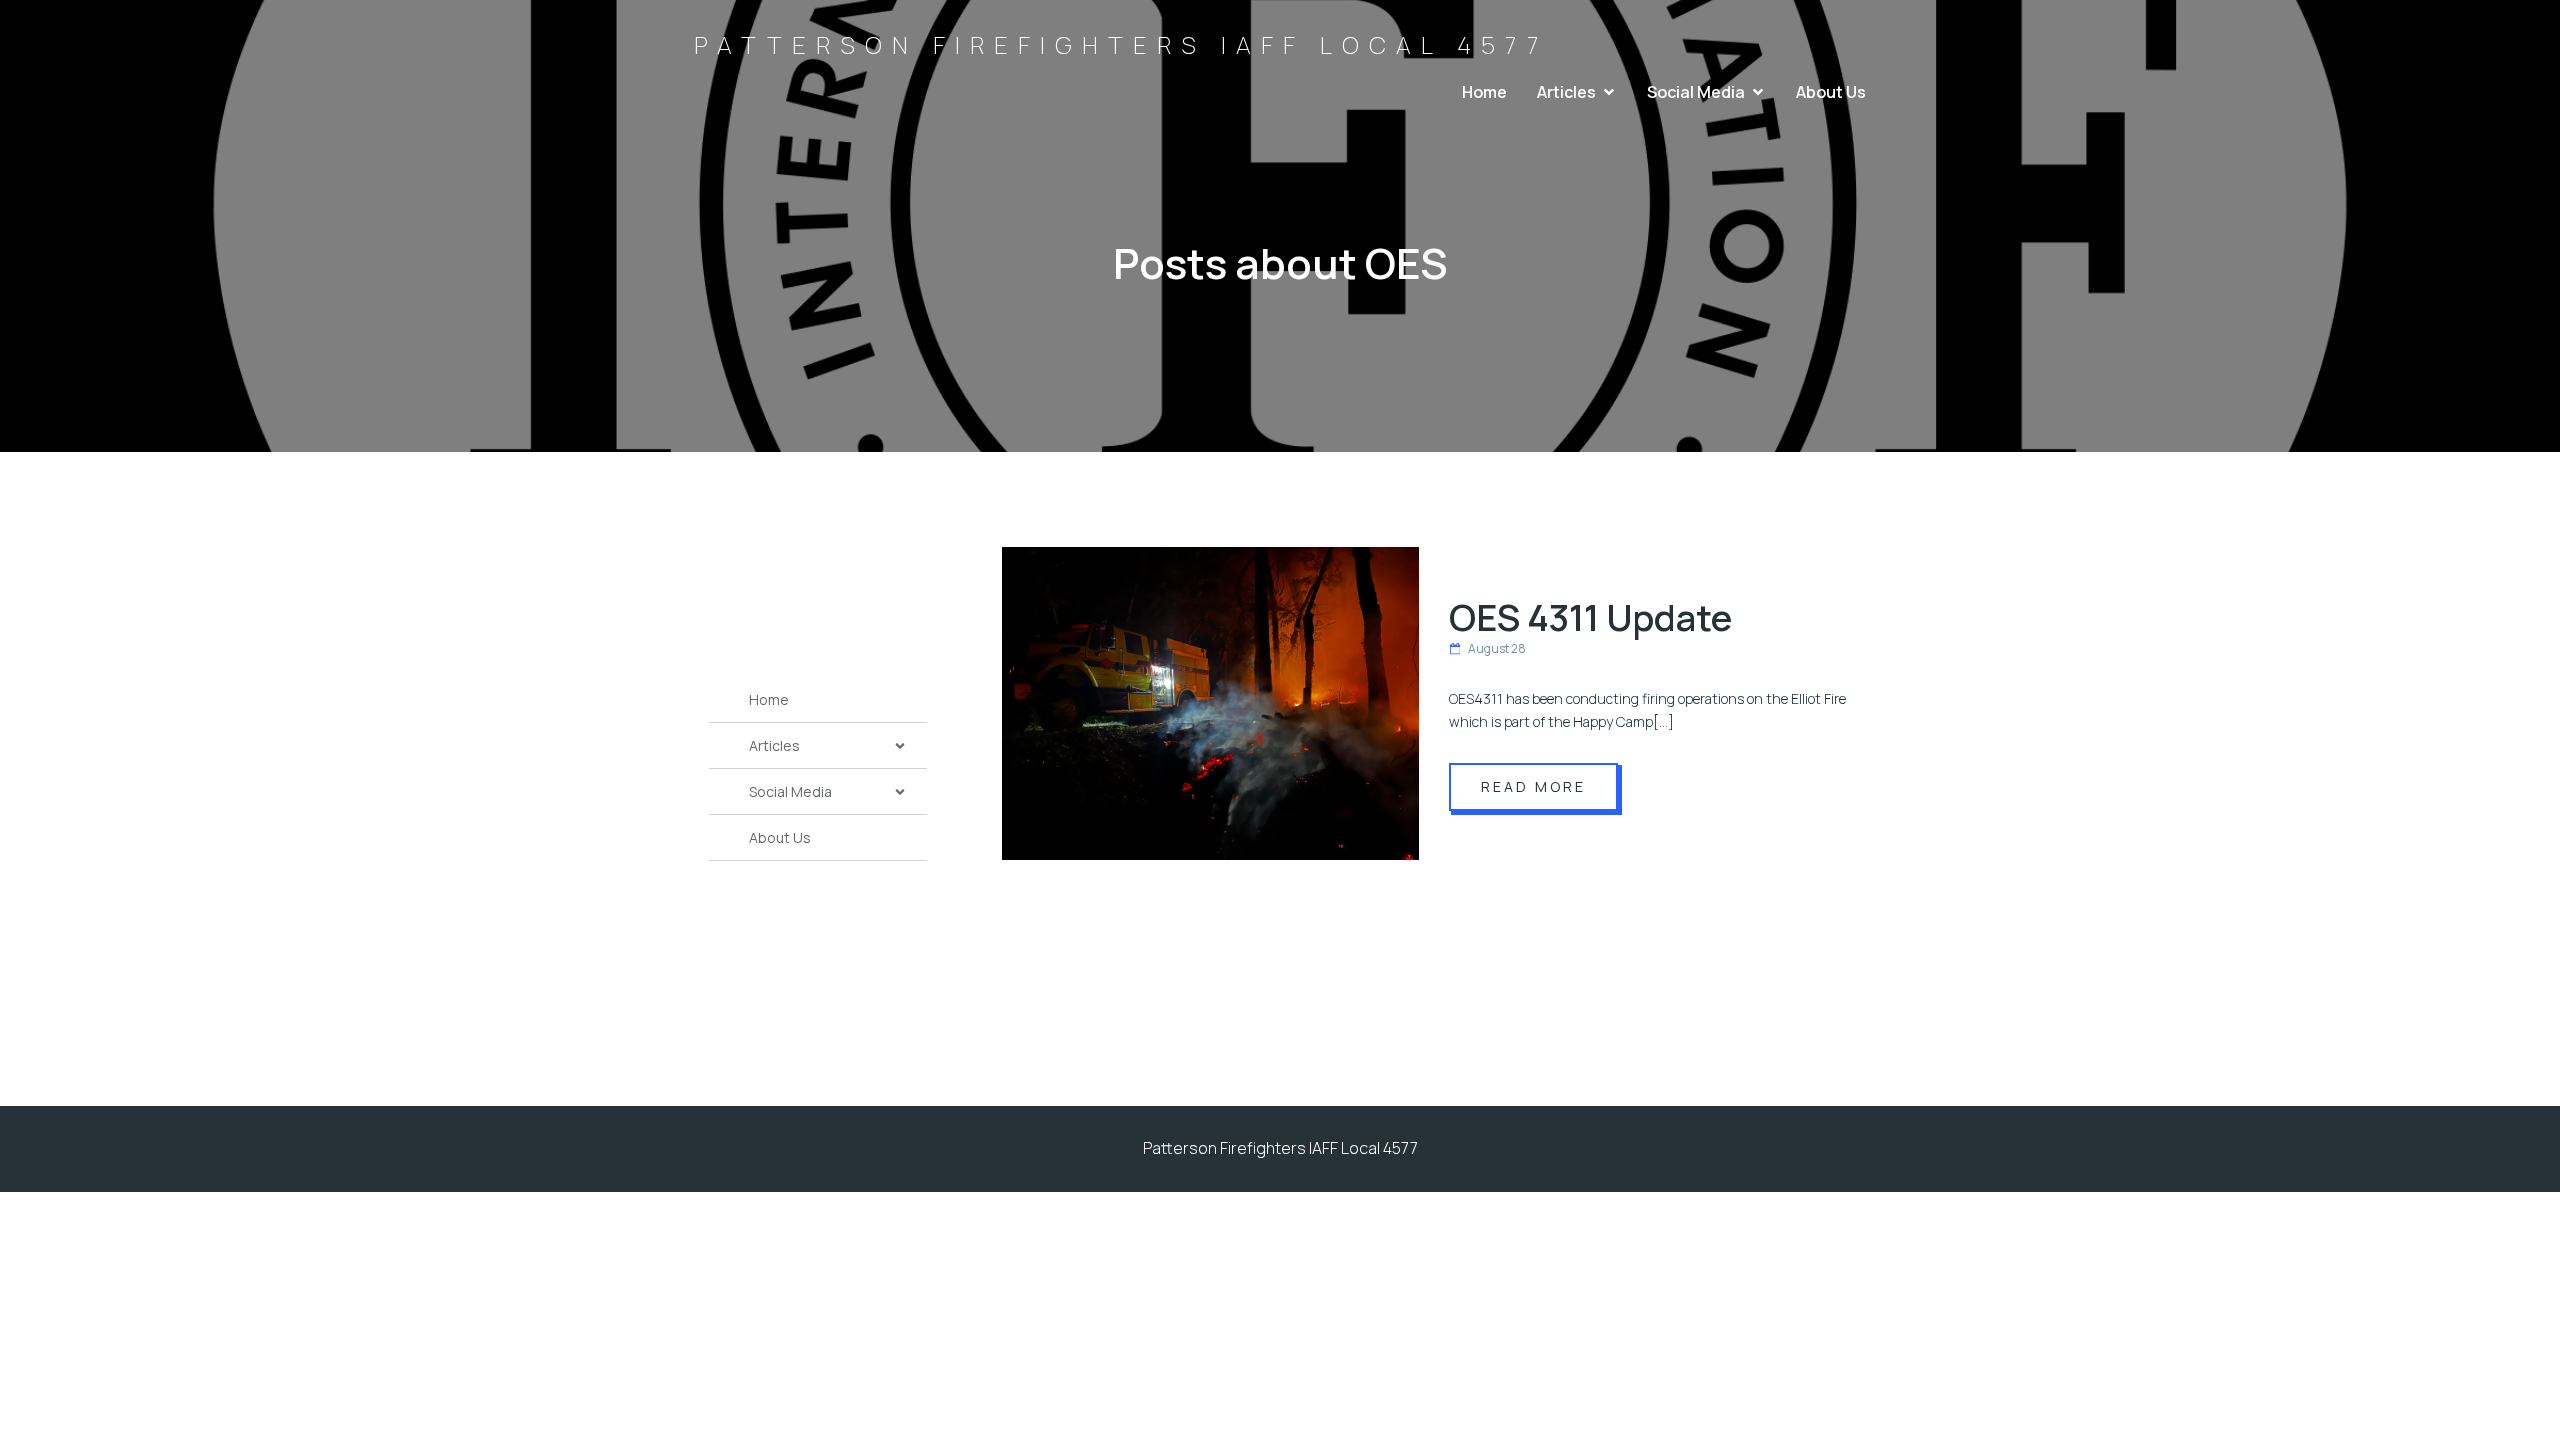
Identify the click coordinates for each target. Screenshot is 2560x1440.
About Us (1831, 92)
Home (1484, 92)
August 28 (1497, 648)
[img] (900, 746)
